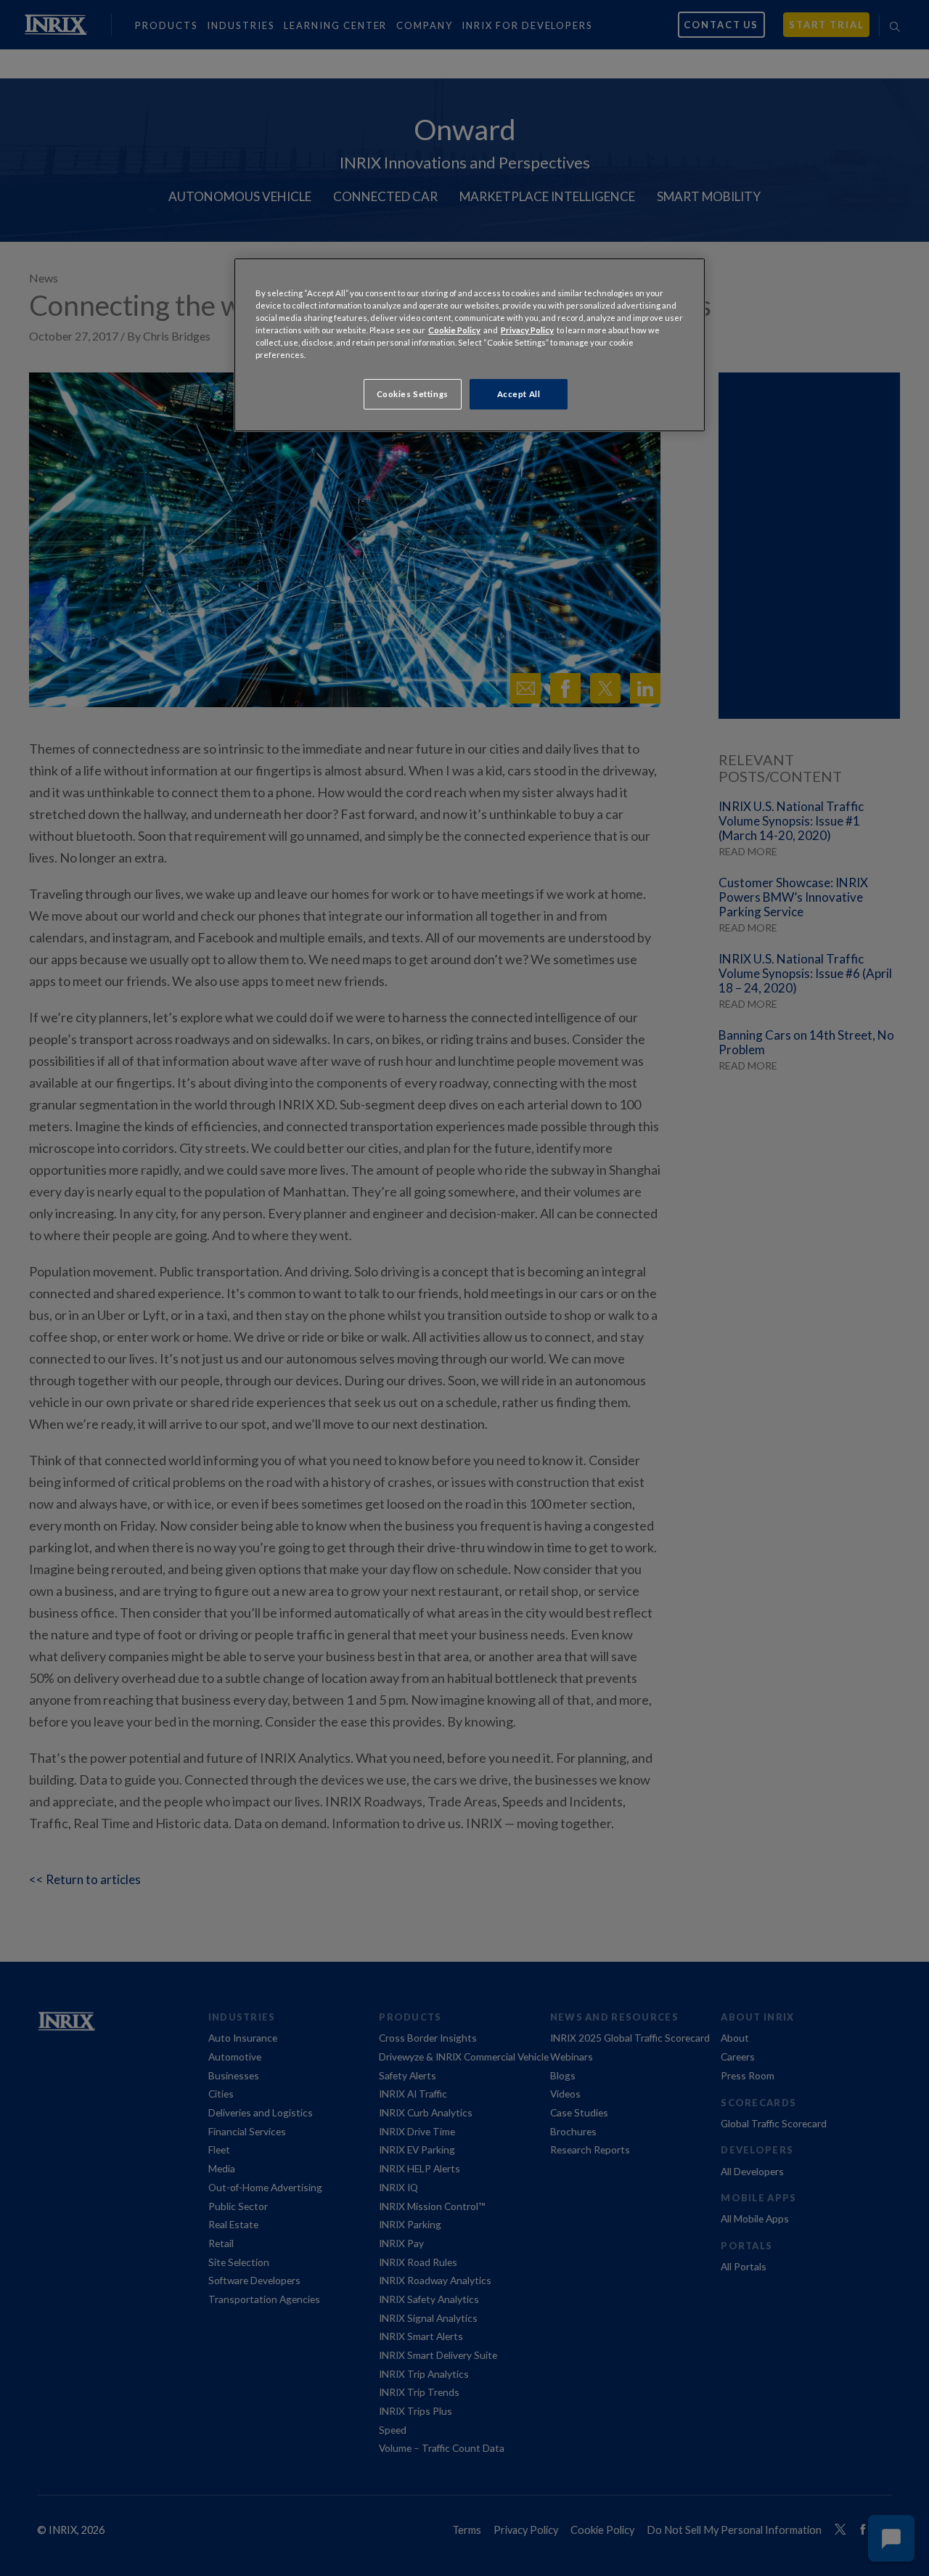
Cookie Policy (454, 330)
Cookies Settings (413, 394)
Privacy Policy (527, 330)
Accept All (519, 394)
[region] (470, 345)
